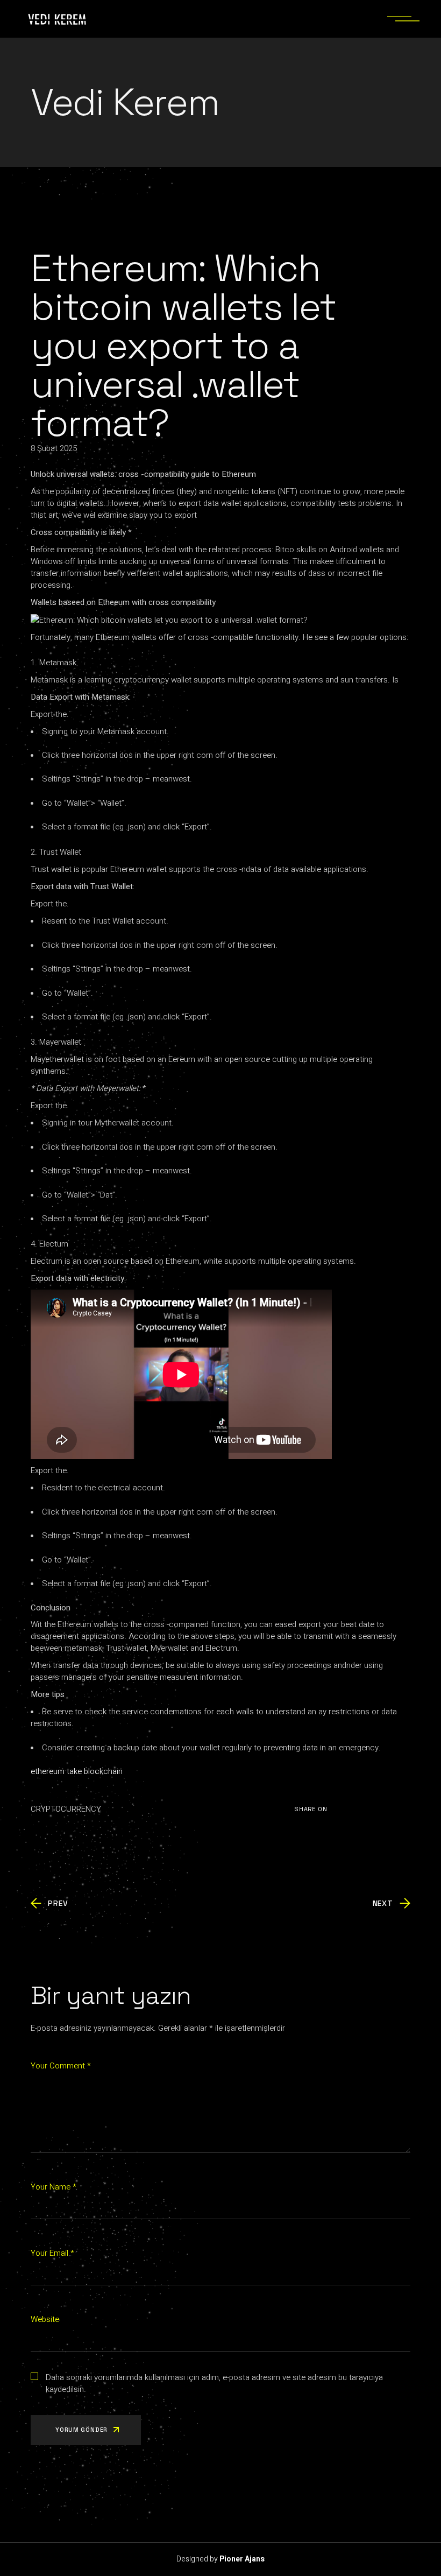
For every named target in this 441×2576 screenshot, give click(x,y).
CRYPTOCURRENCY (66, 1809)
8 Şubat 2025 (54, 448)
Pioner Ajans (242, 2559)
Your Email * (52, 2253)
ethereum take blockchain (77, 1771)
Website (45, 2319)
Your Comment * (61, 2066)
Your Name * (54, 2187)
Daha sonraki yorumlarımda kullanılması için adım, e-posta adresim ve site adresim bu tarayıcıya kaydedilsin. (214, 2383)
